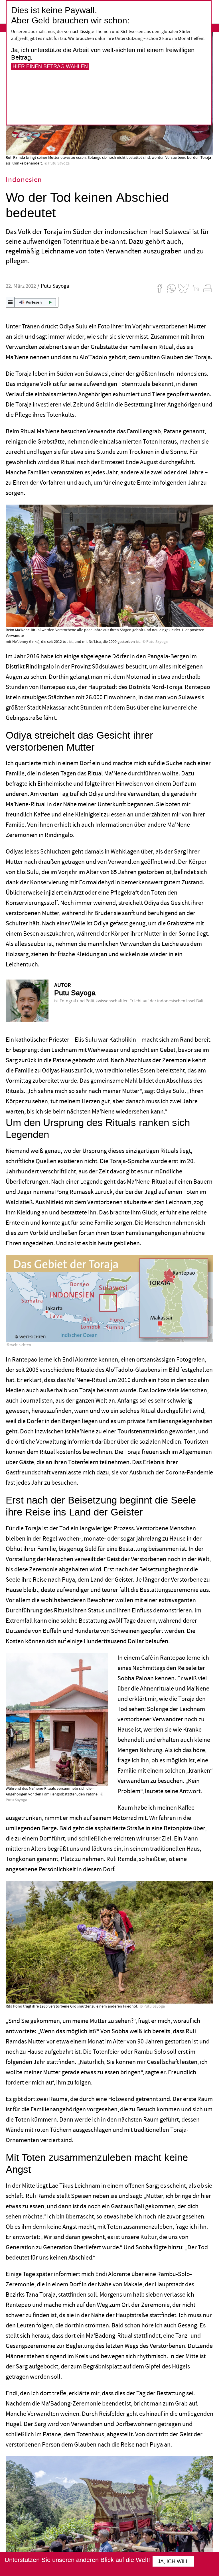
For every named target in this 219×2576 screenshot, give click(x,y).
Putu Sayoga (56, 286)
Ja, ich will (173, 2561)
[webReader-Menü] (10, 302)
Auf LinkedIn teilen (196, 288)
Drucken (208, 288)
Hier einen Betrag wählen (50, 66)
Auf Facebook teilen (159, 288)
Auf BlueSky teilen (183, 288)
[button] (32, 302)
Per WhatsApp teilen (171, 288)
